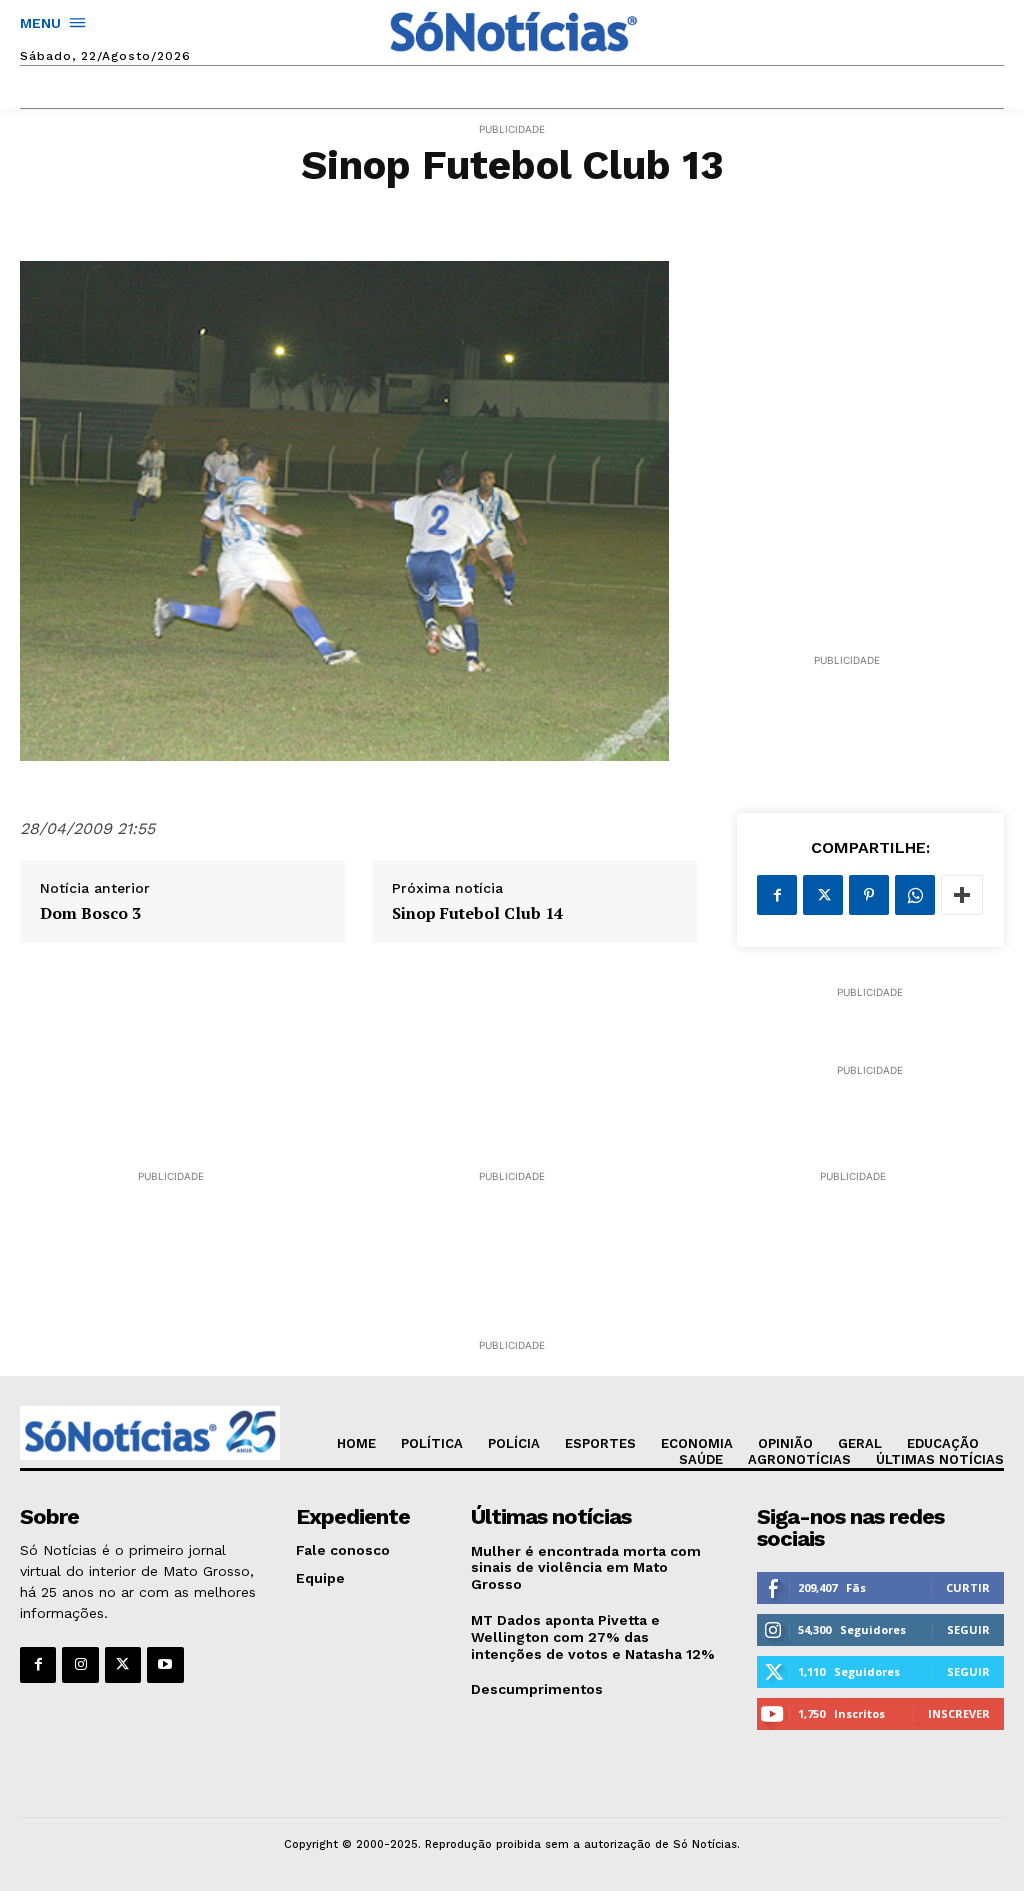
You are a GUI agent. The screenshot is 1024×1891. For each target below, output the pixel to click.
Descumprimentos (537, 1689)
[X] (823, 895)
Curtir (968, 1587)
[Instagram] (80, 1665)
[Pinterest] (869, 895)
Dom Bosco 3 (90, 913)
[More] (962, 895)
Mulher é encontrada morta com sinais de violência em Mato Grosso (586, 1568)
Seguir (968, 1629)
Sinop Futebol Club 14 (477, 913)
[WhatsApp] (915, 895)
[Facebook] (777, 895)
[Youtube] (165, 1665)
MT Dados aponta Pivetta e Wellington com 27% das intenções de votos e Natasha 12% (593, 1637)
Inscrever (959, 1713)
